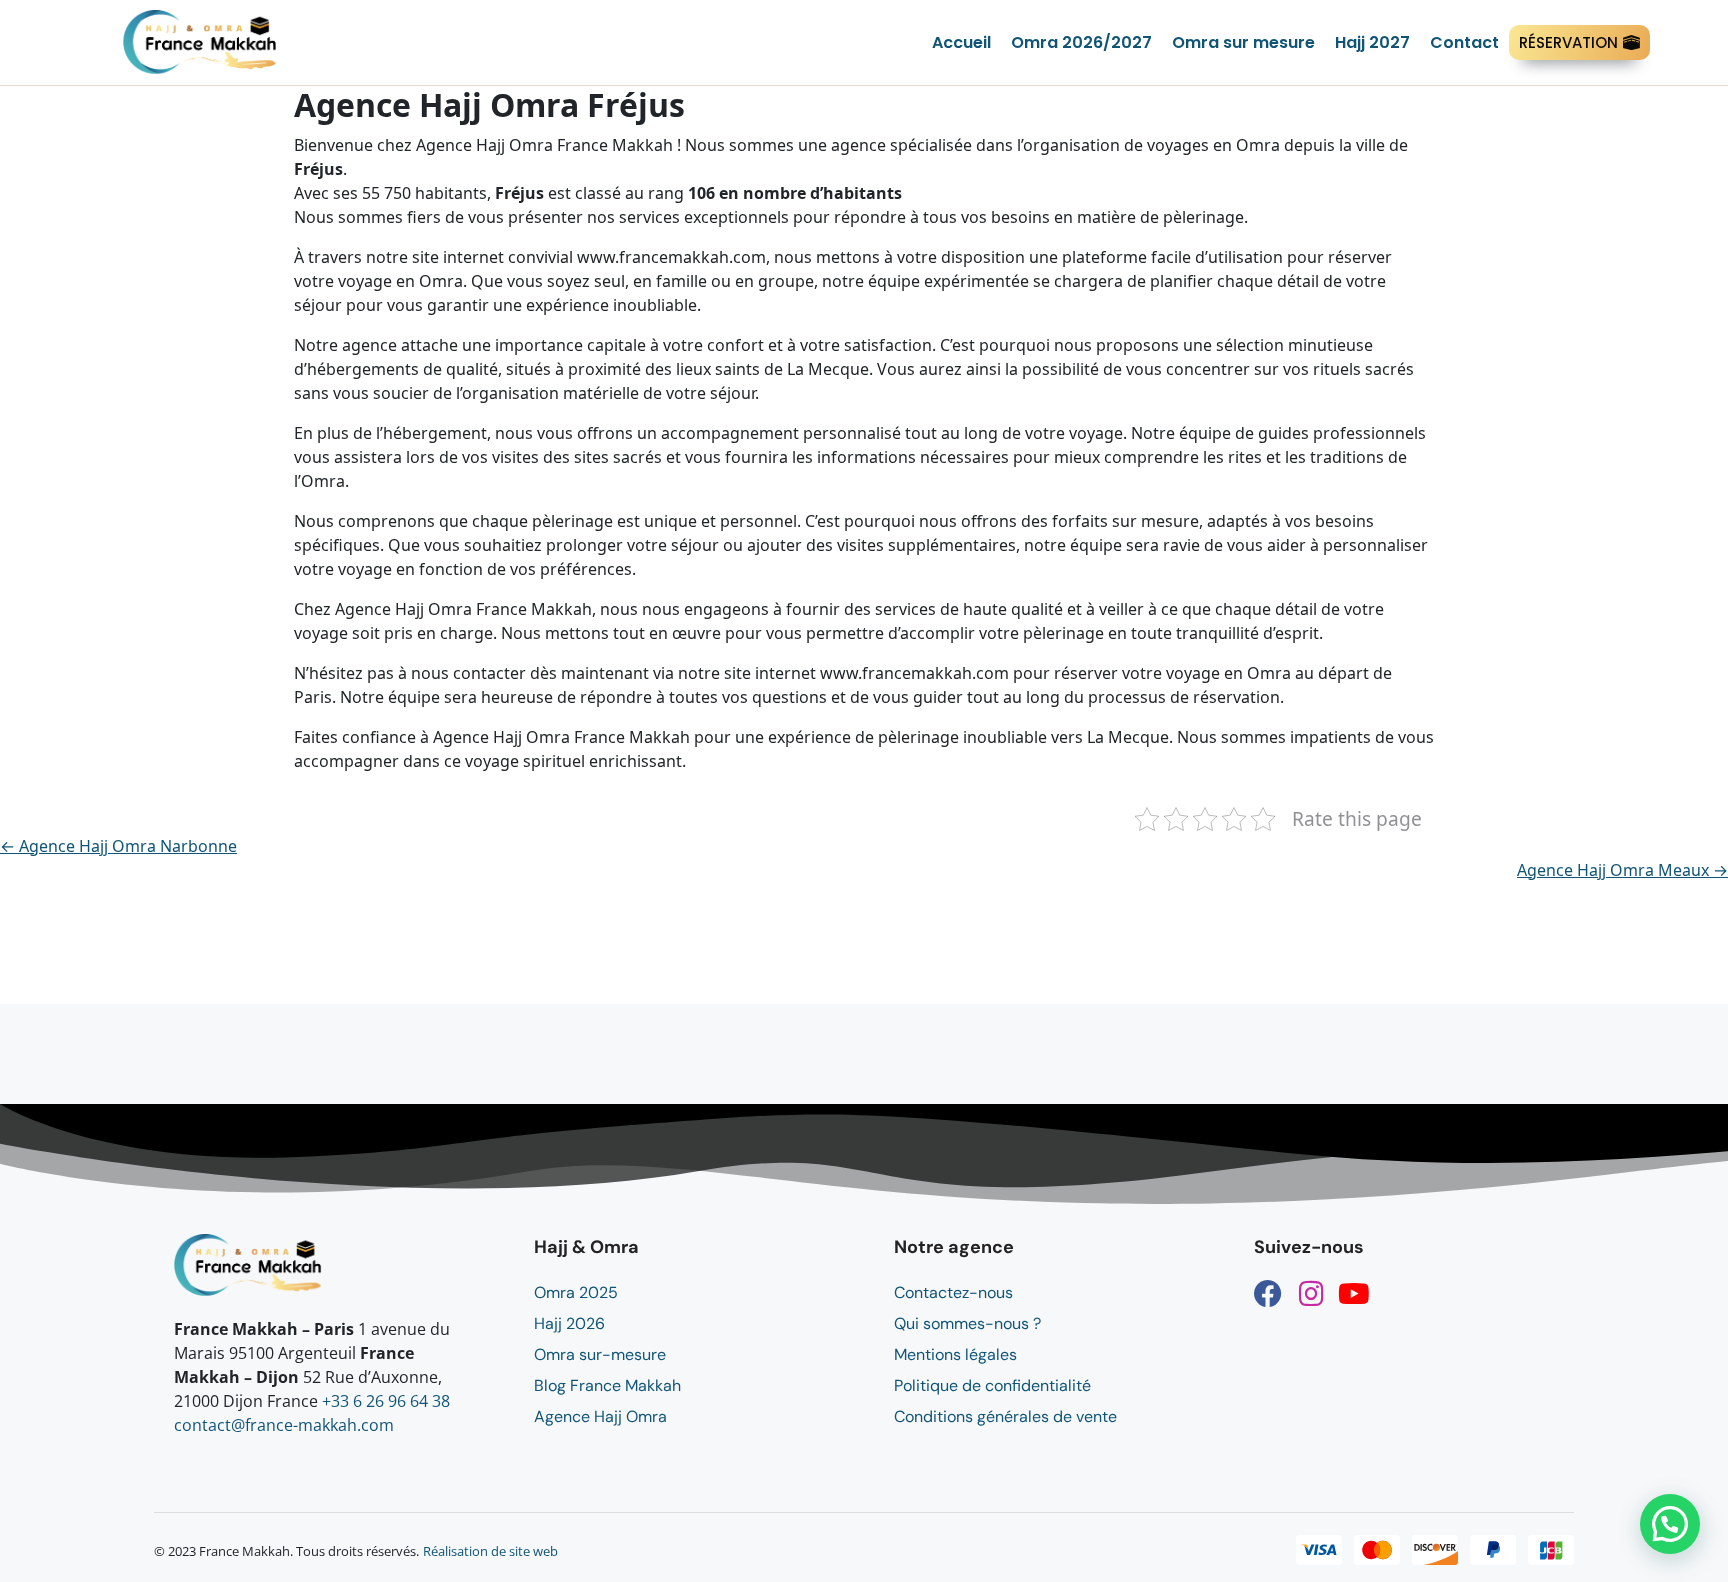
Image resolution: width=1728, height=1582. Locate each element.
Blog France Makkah (607, 1385)
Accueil (961, 42)
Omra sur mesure (1243, 42)
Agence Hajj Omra (600, 1416)
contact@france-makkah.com (284, 1425)
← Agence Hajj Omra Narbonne (118, 846)
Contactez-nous (953, 1292)
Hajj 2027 (1372, 42)
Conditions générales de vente (1005, 1416)
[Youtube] (1354, 1294)
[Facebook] (1268, 1294)
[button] (1670, 1524)
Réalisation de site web (490, 1551)
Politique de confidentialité (992, 1385)
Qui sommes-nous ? (967, 1323)
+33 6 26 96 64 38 (386, 1401)
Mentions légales (955, 1354)
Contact (1464, 42)
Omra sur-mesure (600, 1354)
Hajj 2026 (569, 1323)
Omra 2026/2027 (1081, 42)
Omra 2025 (576, 1292)
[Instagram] (1311, 1294)
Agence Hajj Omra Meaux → (1622, 870)
